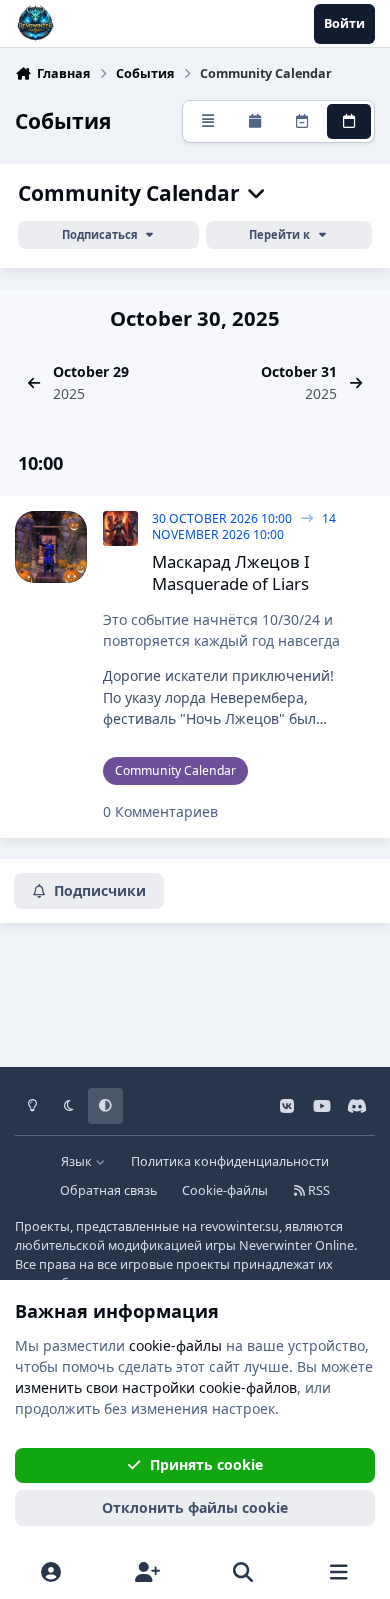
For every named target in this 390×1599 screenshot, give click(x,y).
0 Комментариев (160, 811)
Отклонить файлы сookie (195, 1507)
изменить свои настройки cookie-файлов (156, 1387)
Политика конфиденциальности (230, 1161)
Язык (78, 1161)
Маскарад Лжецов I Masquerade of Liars (231, 572)
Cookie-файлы (225, 1190)
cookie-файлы (175, 1345)
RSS (317, 1190)
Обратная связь (108, 1190)
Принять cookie (206, 1464)
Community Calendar (131, 193)
